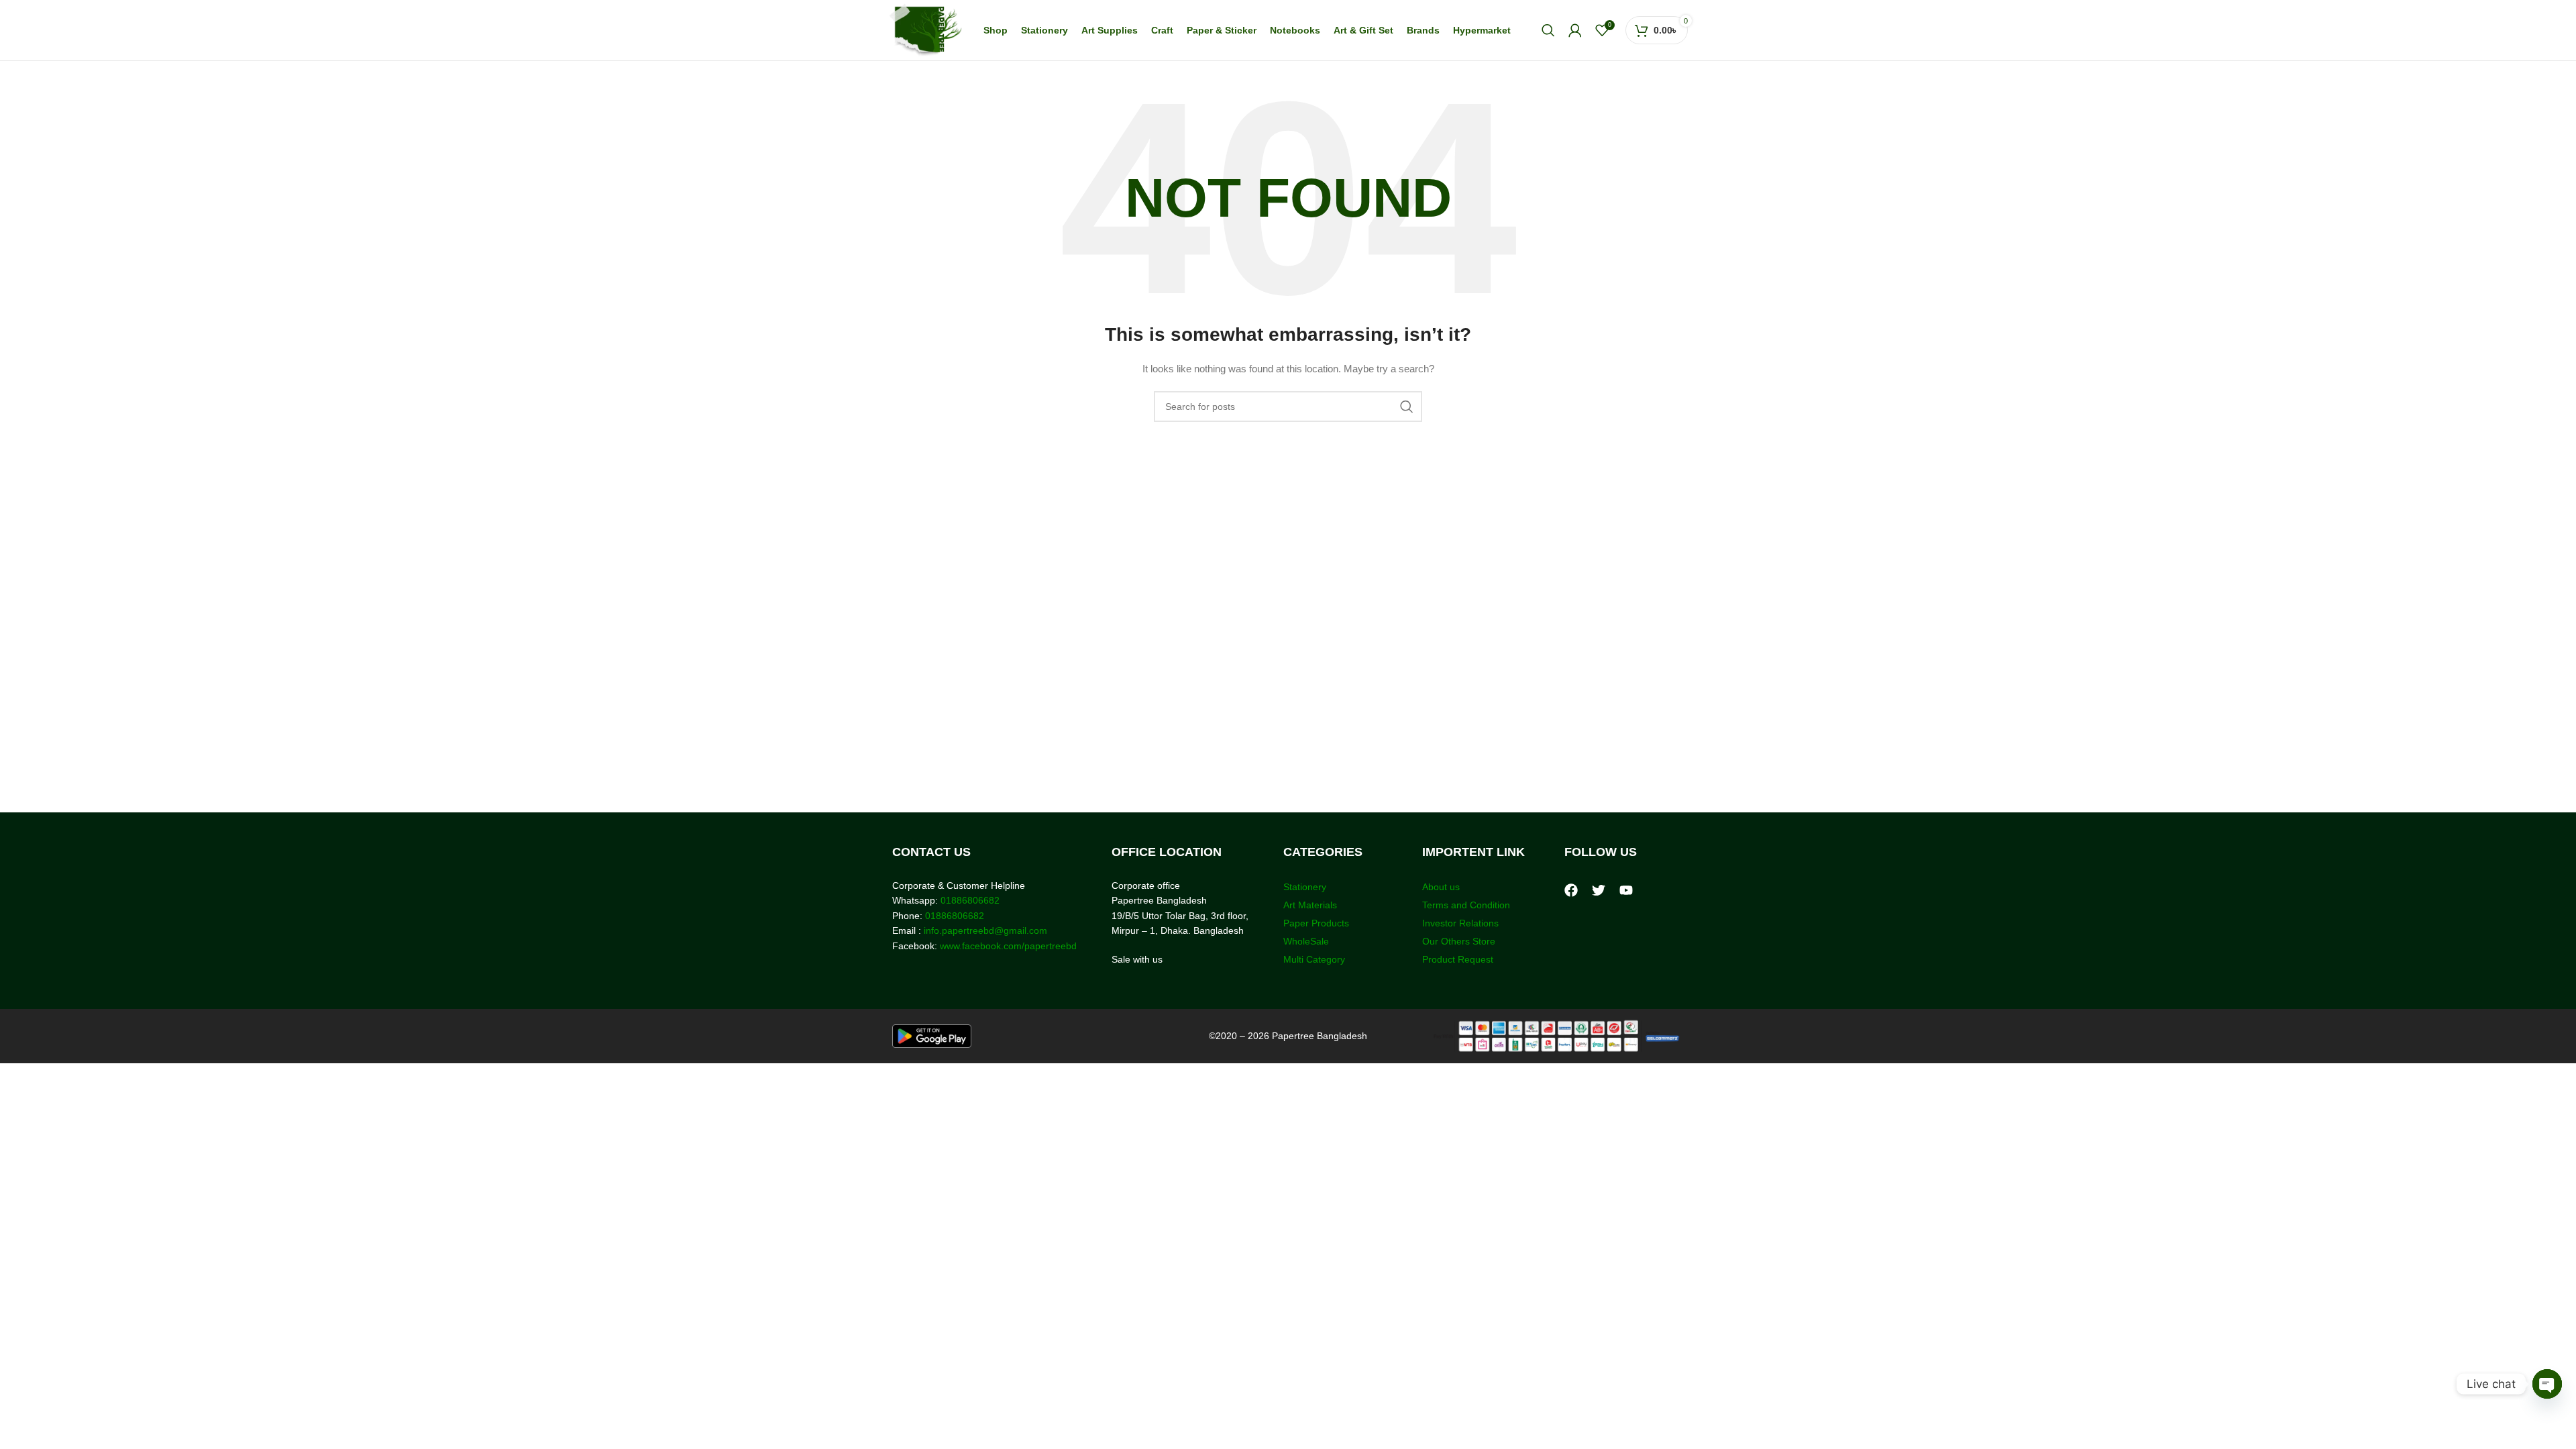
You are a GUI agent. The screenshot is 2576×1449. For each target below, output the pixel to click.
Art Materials (1310, 905)
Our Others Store (1460, 941)
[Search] (1548, 30)
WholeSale (1306, 941)
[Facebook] (1571, 890)
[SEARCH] (1407, 407)
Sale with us (1137, 959)
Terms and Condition (1466, 905)
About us (1441, 887)
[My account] (1575, 30)
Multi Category (1314, 959)
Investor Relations (1460, 923)
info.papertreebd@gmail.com (985, 930)
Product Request (1458, 959)
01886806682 (969, 900)
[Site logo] (925, 30)
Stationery (1305, 887)
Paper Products (1316, 923)
